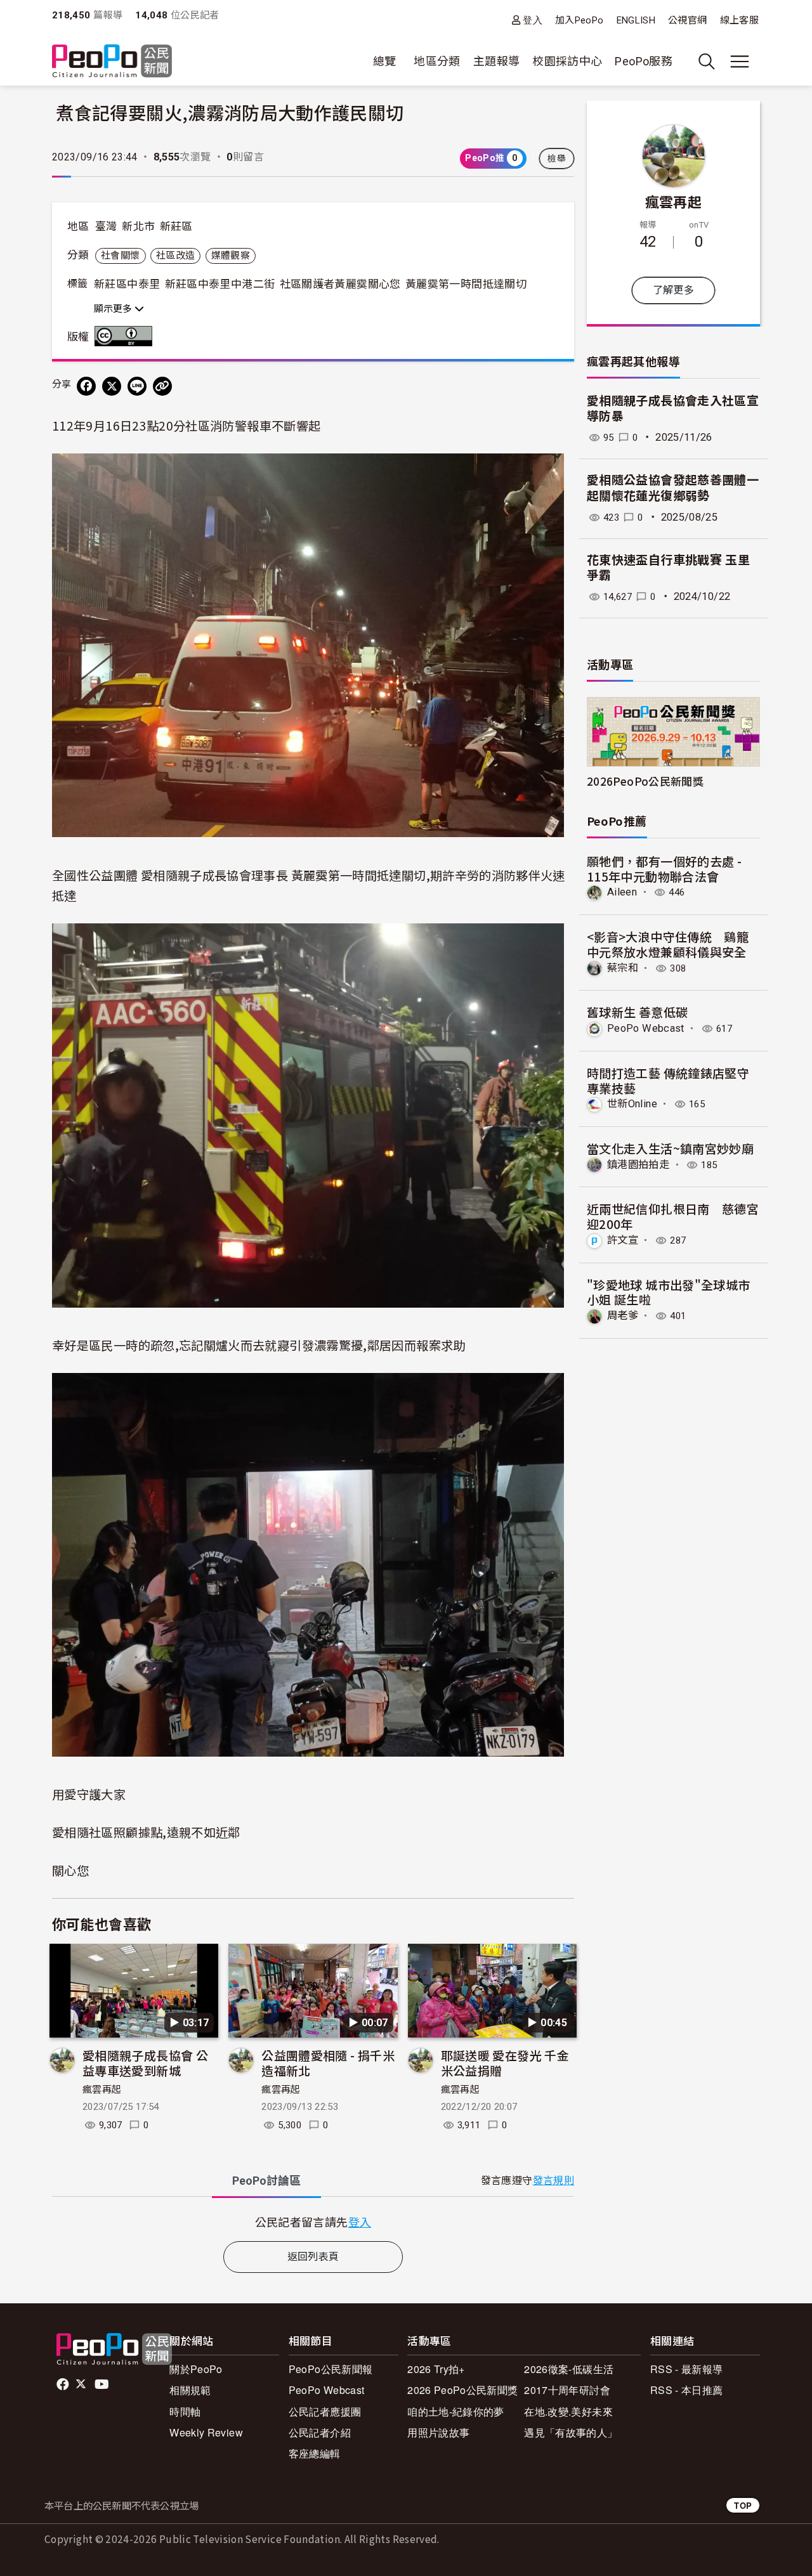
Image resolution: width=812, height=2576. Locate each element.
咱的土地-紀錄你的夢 (456, 2411)
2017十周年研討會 (567, 2390)
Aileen (622, 892)
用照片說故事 (438, 2432)
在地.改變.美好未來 (568, 2411)
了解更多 (673, 290)
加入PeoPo (580, 20)
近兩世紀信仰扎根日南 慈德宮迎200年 (673, 1216)
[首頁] (112, 62)
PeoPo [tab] (266, 2181)
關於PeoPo (196, 2369)
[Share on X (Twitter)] (112, 386)
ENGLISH (636, 20)
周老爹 (623, 1316)
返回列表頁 (313, 2257)
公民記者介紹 (320, 2432)
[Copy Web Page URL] (162, 386)
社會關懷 (120, 256)
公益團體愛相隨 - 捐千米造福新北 (328, 2063)
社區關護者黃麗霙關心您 (340, 284)
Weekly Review (206, 2432)
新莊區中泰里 (127, 284)
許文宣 (623, 1240)
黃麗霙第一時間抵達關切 (466, 284)
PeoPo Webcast (646, 1028)
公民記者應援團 (325, 2411)
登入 (533, 20)
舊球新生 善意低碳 (637, 1012)
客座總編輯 (315, 2453)
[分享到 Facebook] (86, 386)
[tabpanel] (313, 2222)
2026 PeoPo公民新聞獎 (462, 2390)
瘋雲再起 (102, 2090)
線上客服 (739, 20)
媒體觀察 (231, 256)
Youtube (103, 2384)
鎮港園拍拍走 (638, 1165)
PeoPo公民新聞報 (331, 2369)
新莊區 (176, 226)
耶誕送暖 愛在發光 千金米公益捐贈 (505, 2063)
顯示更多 (114, 309)
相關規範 (190, 2390)
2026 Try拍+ (436, 2369)
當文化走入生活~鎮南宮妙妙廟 (670, 1148)
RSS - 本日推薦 (687, 2390)
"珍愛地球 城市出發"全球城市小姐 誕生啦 (668, 1292)
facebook (64, 2384)
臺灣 (106, 226)
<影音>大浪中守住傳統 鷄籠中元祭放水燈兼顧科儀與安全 (668, 944)
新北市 (138, 226)
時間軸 (185, 2411)
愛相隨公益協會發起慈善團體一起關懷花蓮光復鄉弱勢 (673, 488)
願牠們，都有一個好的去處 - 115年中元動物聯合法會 (664, 868)
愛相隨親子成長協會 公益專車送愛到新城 (145, 2063)
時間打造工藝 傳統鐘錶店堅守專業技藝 (668, 1080)
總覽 (385, 61)
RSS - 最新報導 (687, 2369)
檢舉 (557, 159)
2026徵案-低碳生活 (569, 2369)
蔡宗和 (623, 968)
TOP (743, 2505)
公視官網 (687, 20)
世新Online (632, 1104)
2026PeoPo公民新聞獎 (645, 781)
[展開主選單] (740, 62)
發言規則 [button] (553, 2181)
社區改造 (175, 256)
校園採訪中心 (567, 61)
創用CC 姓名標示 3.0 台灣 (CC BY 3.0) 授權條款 (126, 336)
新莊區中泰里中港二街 (220, 284)
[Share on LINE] (137, 386)
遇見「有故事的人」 (571, 2432)
